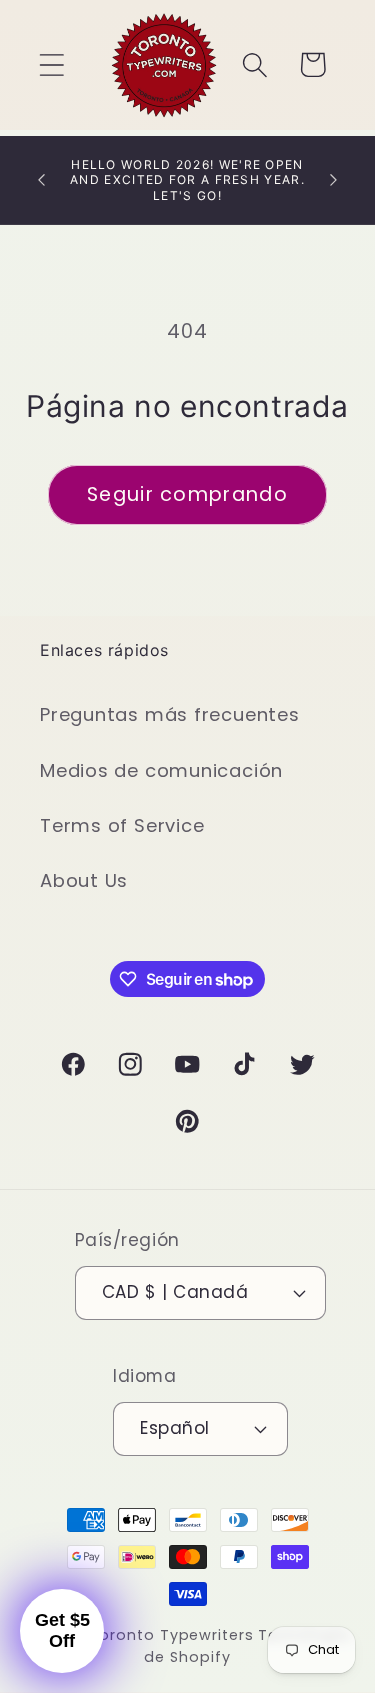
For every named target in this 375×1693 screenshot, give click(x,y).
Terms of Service (122, 825)
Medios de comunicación (161, 770)
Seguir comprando (187, 494)
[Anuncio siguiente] (334, 180)
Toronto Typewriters (171, 1635)
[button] (51, 64)
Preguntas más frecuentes (170, 714)
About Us (84, 880)
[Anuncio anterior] (42, 180)
